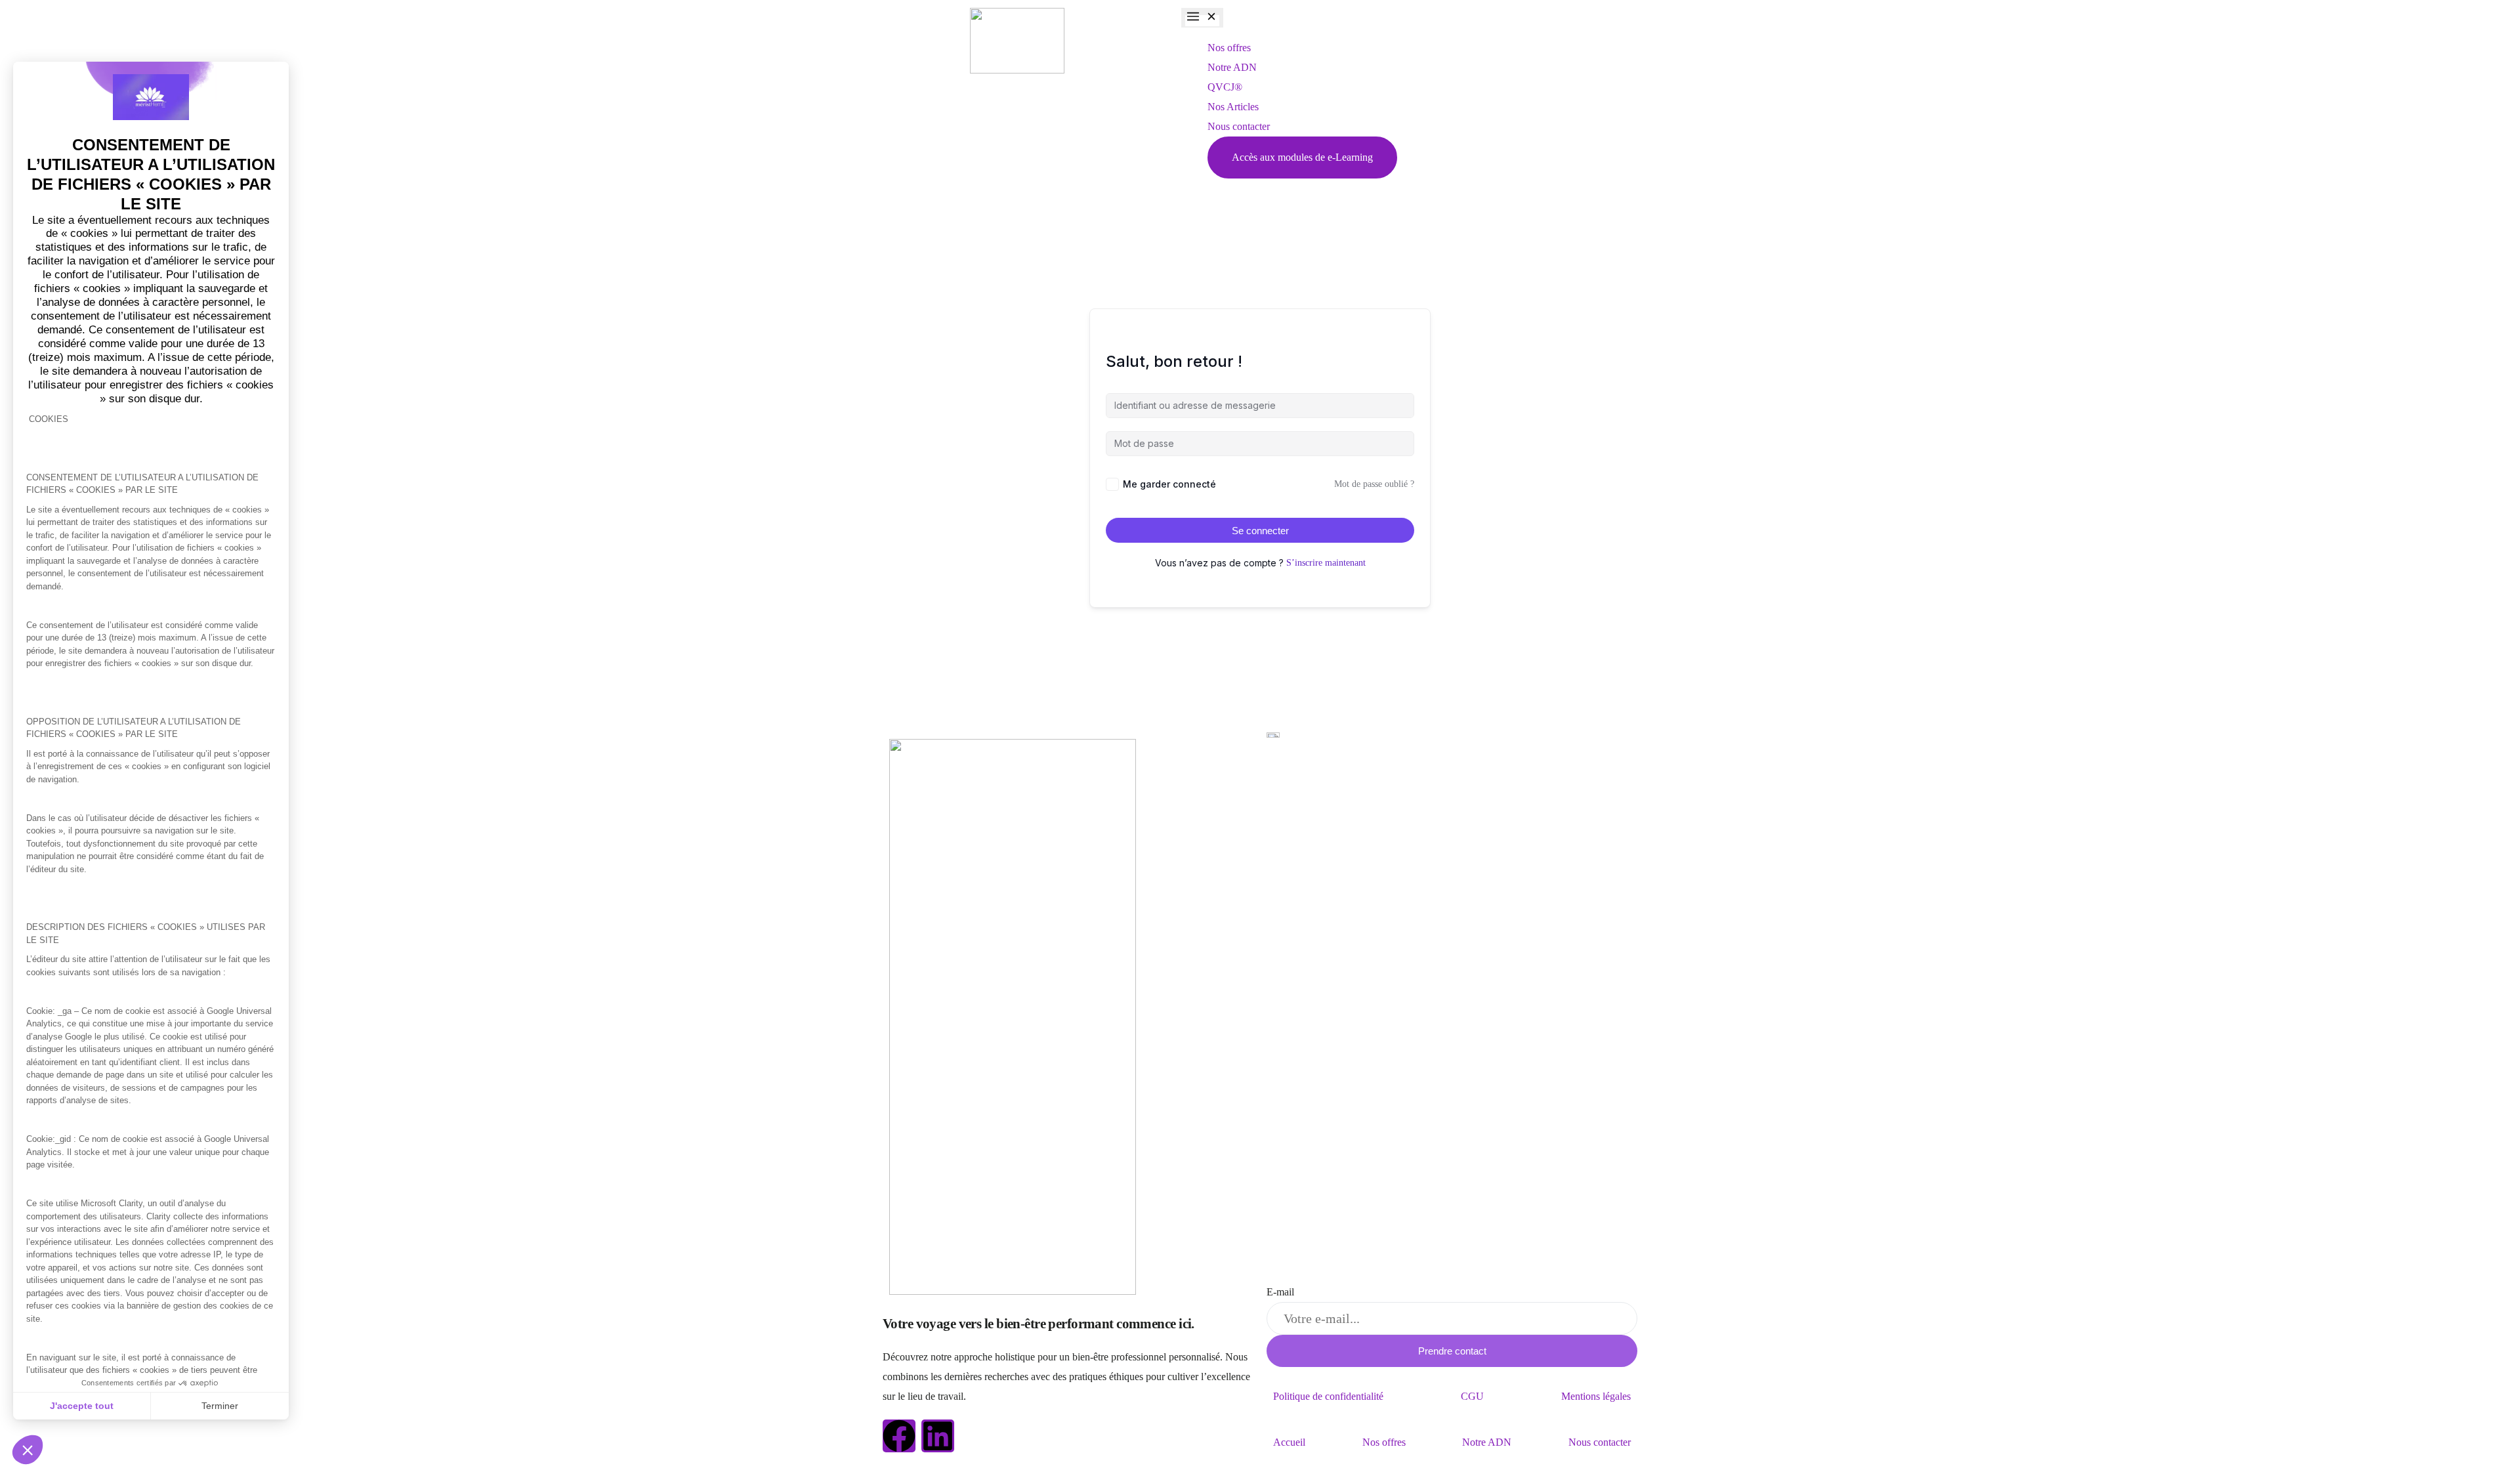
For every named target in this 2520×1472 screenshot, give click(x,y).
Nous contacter (1600, 1442)
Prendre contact (1452, 1351)
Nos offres (1384, 1442)
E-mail (1280, 1292)
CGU (1472, 1396)
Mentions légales (1596, 1396)
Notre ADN (1487, 1442)
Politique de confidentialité (1328, 1396)
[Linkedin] (938, 1436)
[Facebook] (899, 1436)
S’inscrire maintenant (1326, 563)
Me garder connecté (1169, 484)
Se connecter (1260, 531)
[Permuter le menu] (1202, 18)
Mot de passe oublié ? (1374, 484)
